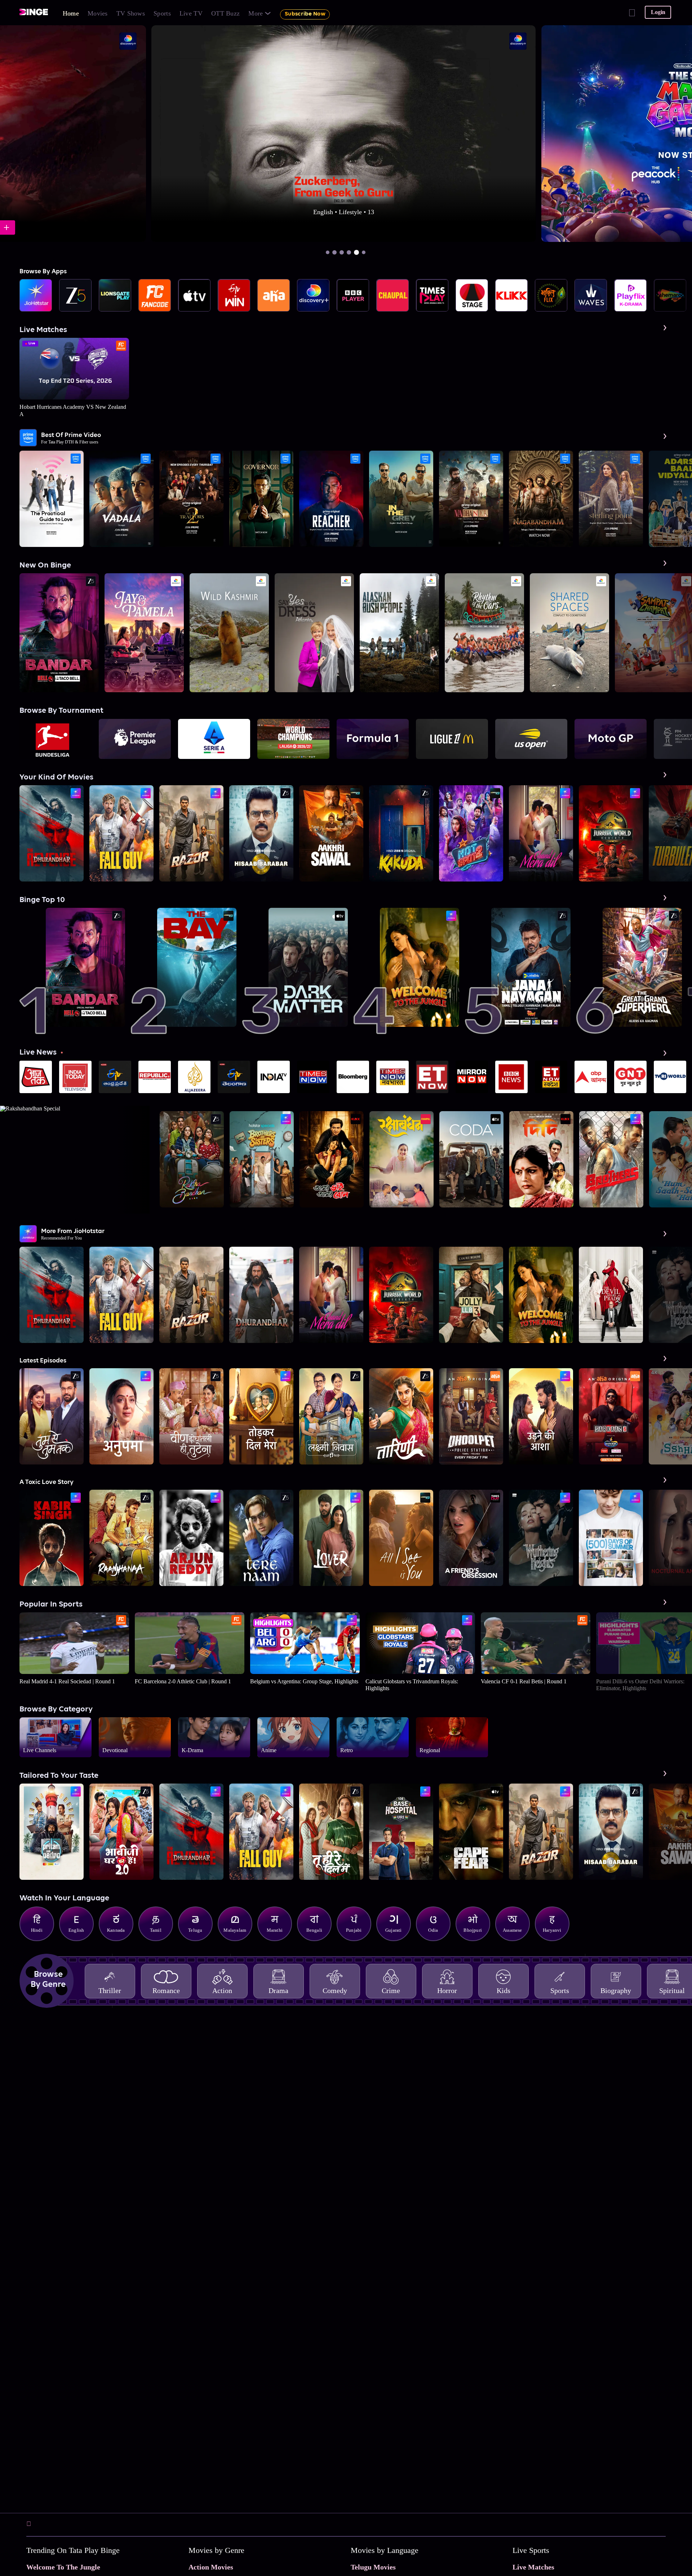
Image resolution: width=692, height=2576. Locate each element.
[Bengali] (318, 1939)
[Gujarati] (397, 1939)
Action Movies (211, 2567)
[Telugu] (199, 1939)
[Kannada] (120, 1939)
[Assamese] (516, 1939)
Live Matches (533, 2567)
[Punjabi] (358, 1939)
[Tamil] (159, 1939)
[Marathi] (278, 1939)
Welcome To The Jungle (63, 2567)
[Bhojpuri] (476, 1939)
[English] (80, 1939)
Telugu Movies (373, 2567)
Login (658, 12)
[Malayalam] (239, 1939)
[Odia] (437, 1939)
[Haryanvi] (556, 1939)
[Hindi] (40, 1939)
